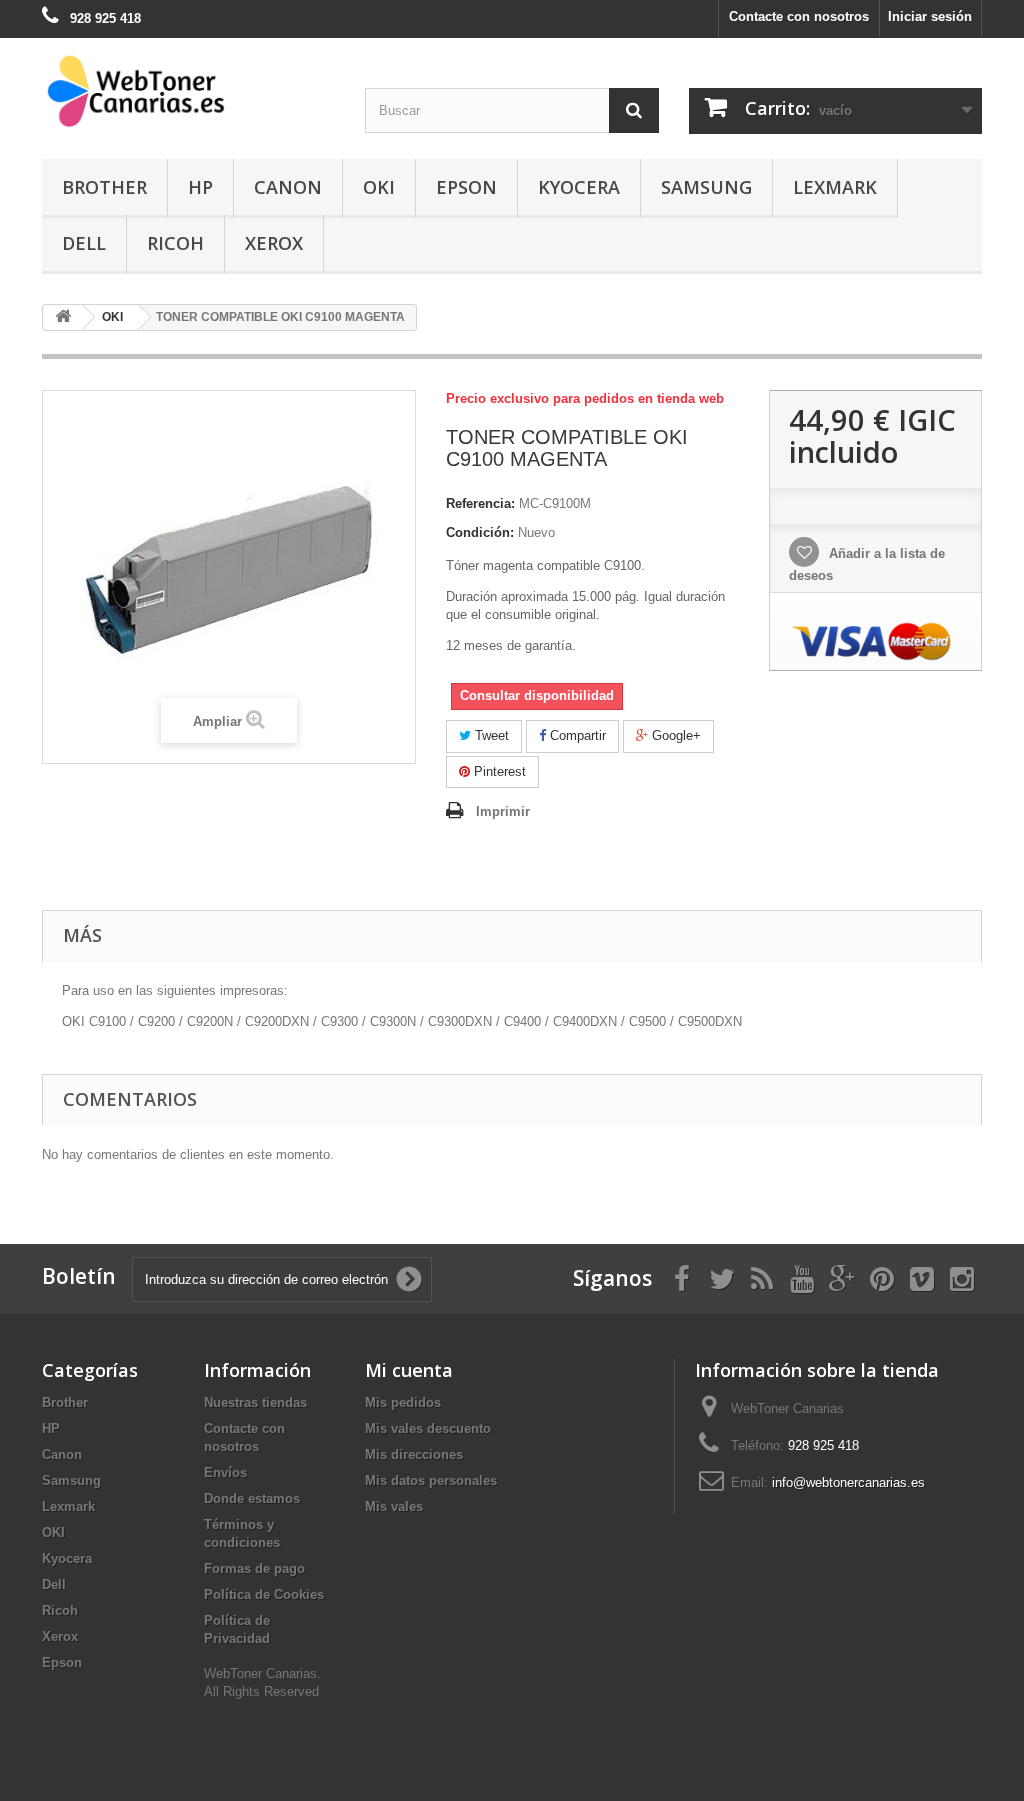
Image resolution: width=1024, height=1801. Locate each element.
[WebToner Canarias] (188, 91)
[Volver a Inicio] (63, 317)
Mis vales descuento (428, 1428)
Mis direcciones (414, 1454)
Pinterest (498, 771)
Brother (104, 187)
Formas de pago (254, 1568)
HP (200, 187)
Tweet (490, 735)
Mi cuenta (409, 1370)
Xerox (274, 243)
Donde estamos (252, 1498)
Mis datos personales (431, 1480)
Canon (288, 187)
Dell (84, 243)
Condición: (480, 532)
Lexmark (835, 187)
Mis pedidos (403, 1402)
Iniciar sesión (930, 16)
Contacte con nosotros (799, 16)
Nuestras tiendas (255, 1402)
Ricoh (175, 243)
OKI (379, 187)
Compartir (576, 735)
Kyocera (579, 187)
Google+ (674, 735)
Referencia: (480, 503)
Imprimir (503, 811)
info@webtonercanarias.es (848, 1482)
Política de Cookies (264, 1594)
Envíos (225, 1472)
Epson (466, 187)
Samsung (706, 187)
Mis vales (394, 1506)
